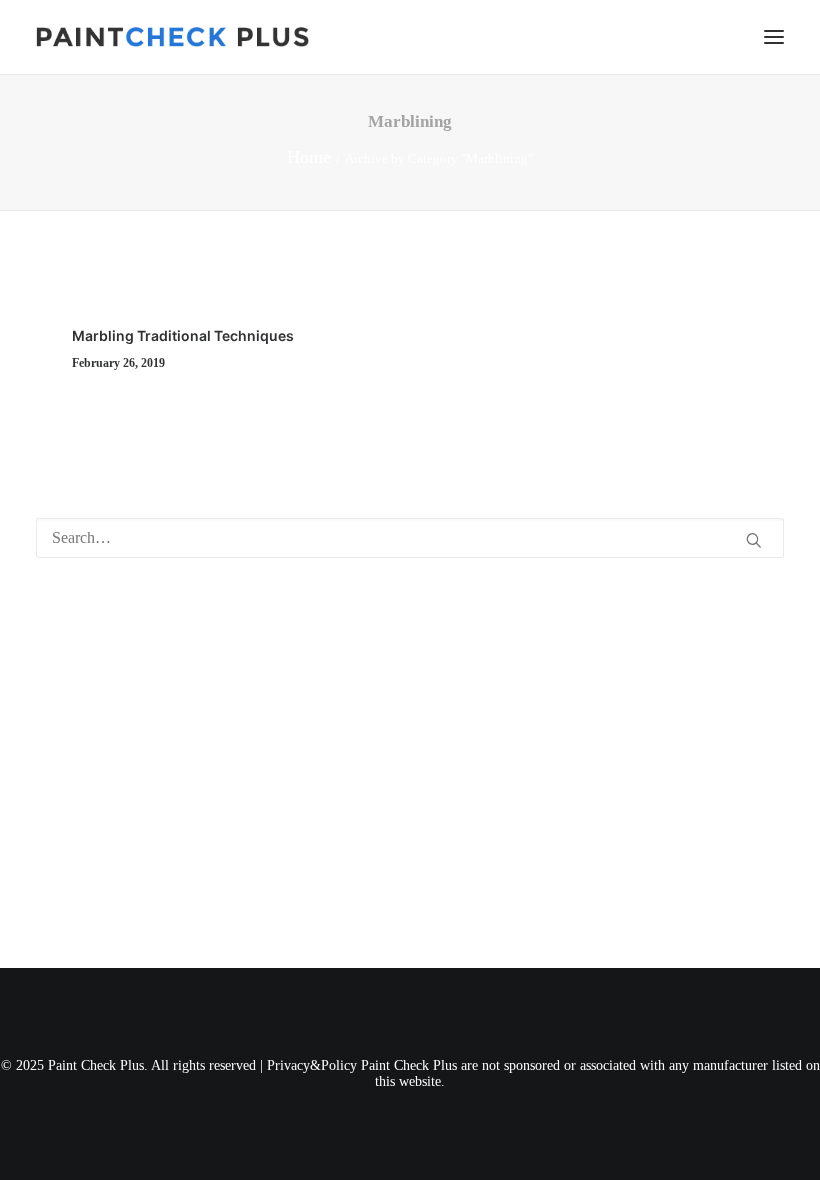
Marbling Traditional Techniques (183, 335)
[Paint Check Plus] (172, 37)
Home (309, 157)
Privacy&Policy (312, 1065)
